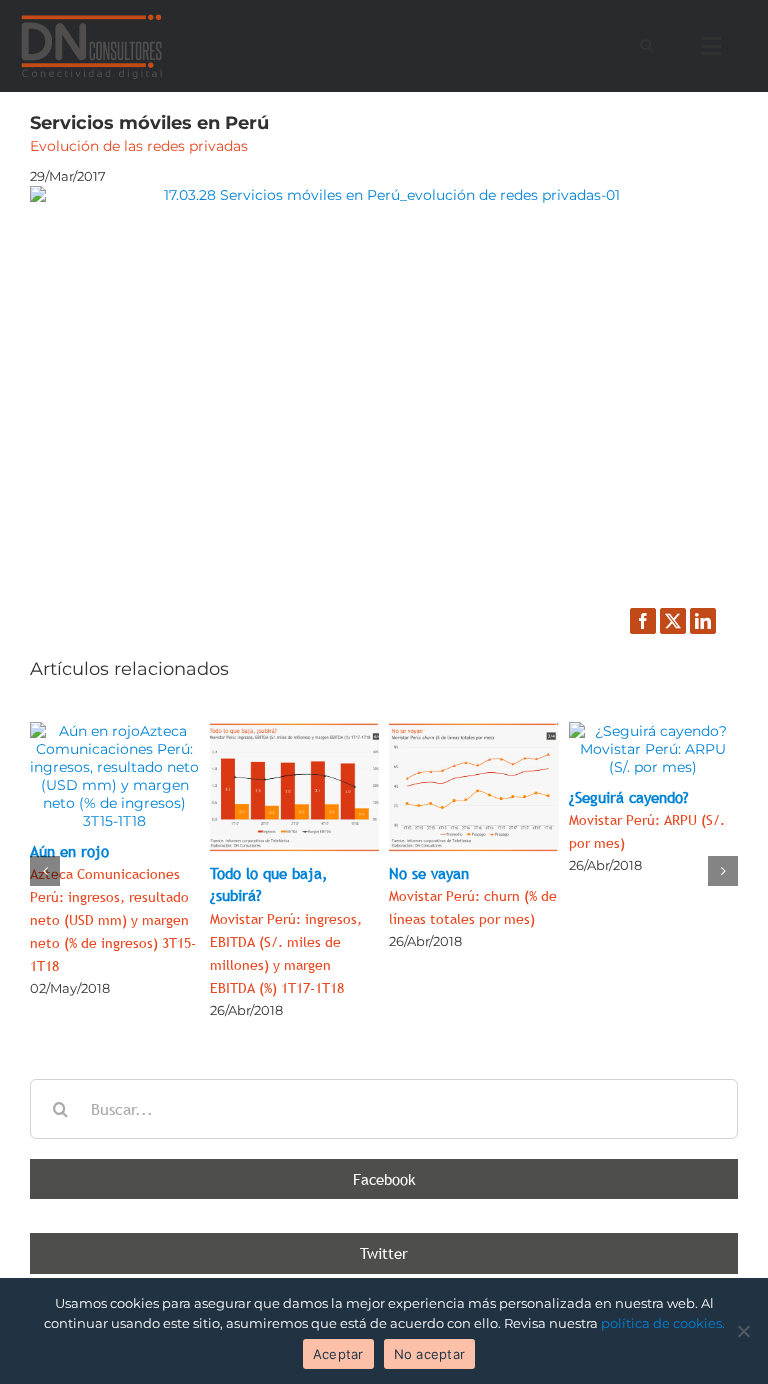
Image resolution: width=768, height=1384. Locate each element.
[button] (45, 871)
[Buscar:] (384, 1107)
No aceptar (430, 1354)
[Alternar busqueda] (646, 45)
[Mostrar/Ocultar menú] (715, 46)
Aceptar (338, 1354)
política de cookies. (663, 1323)
